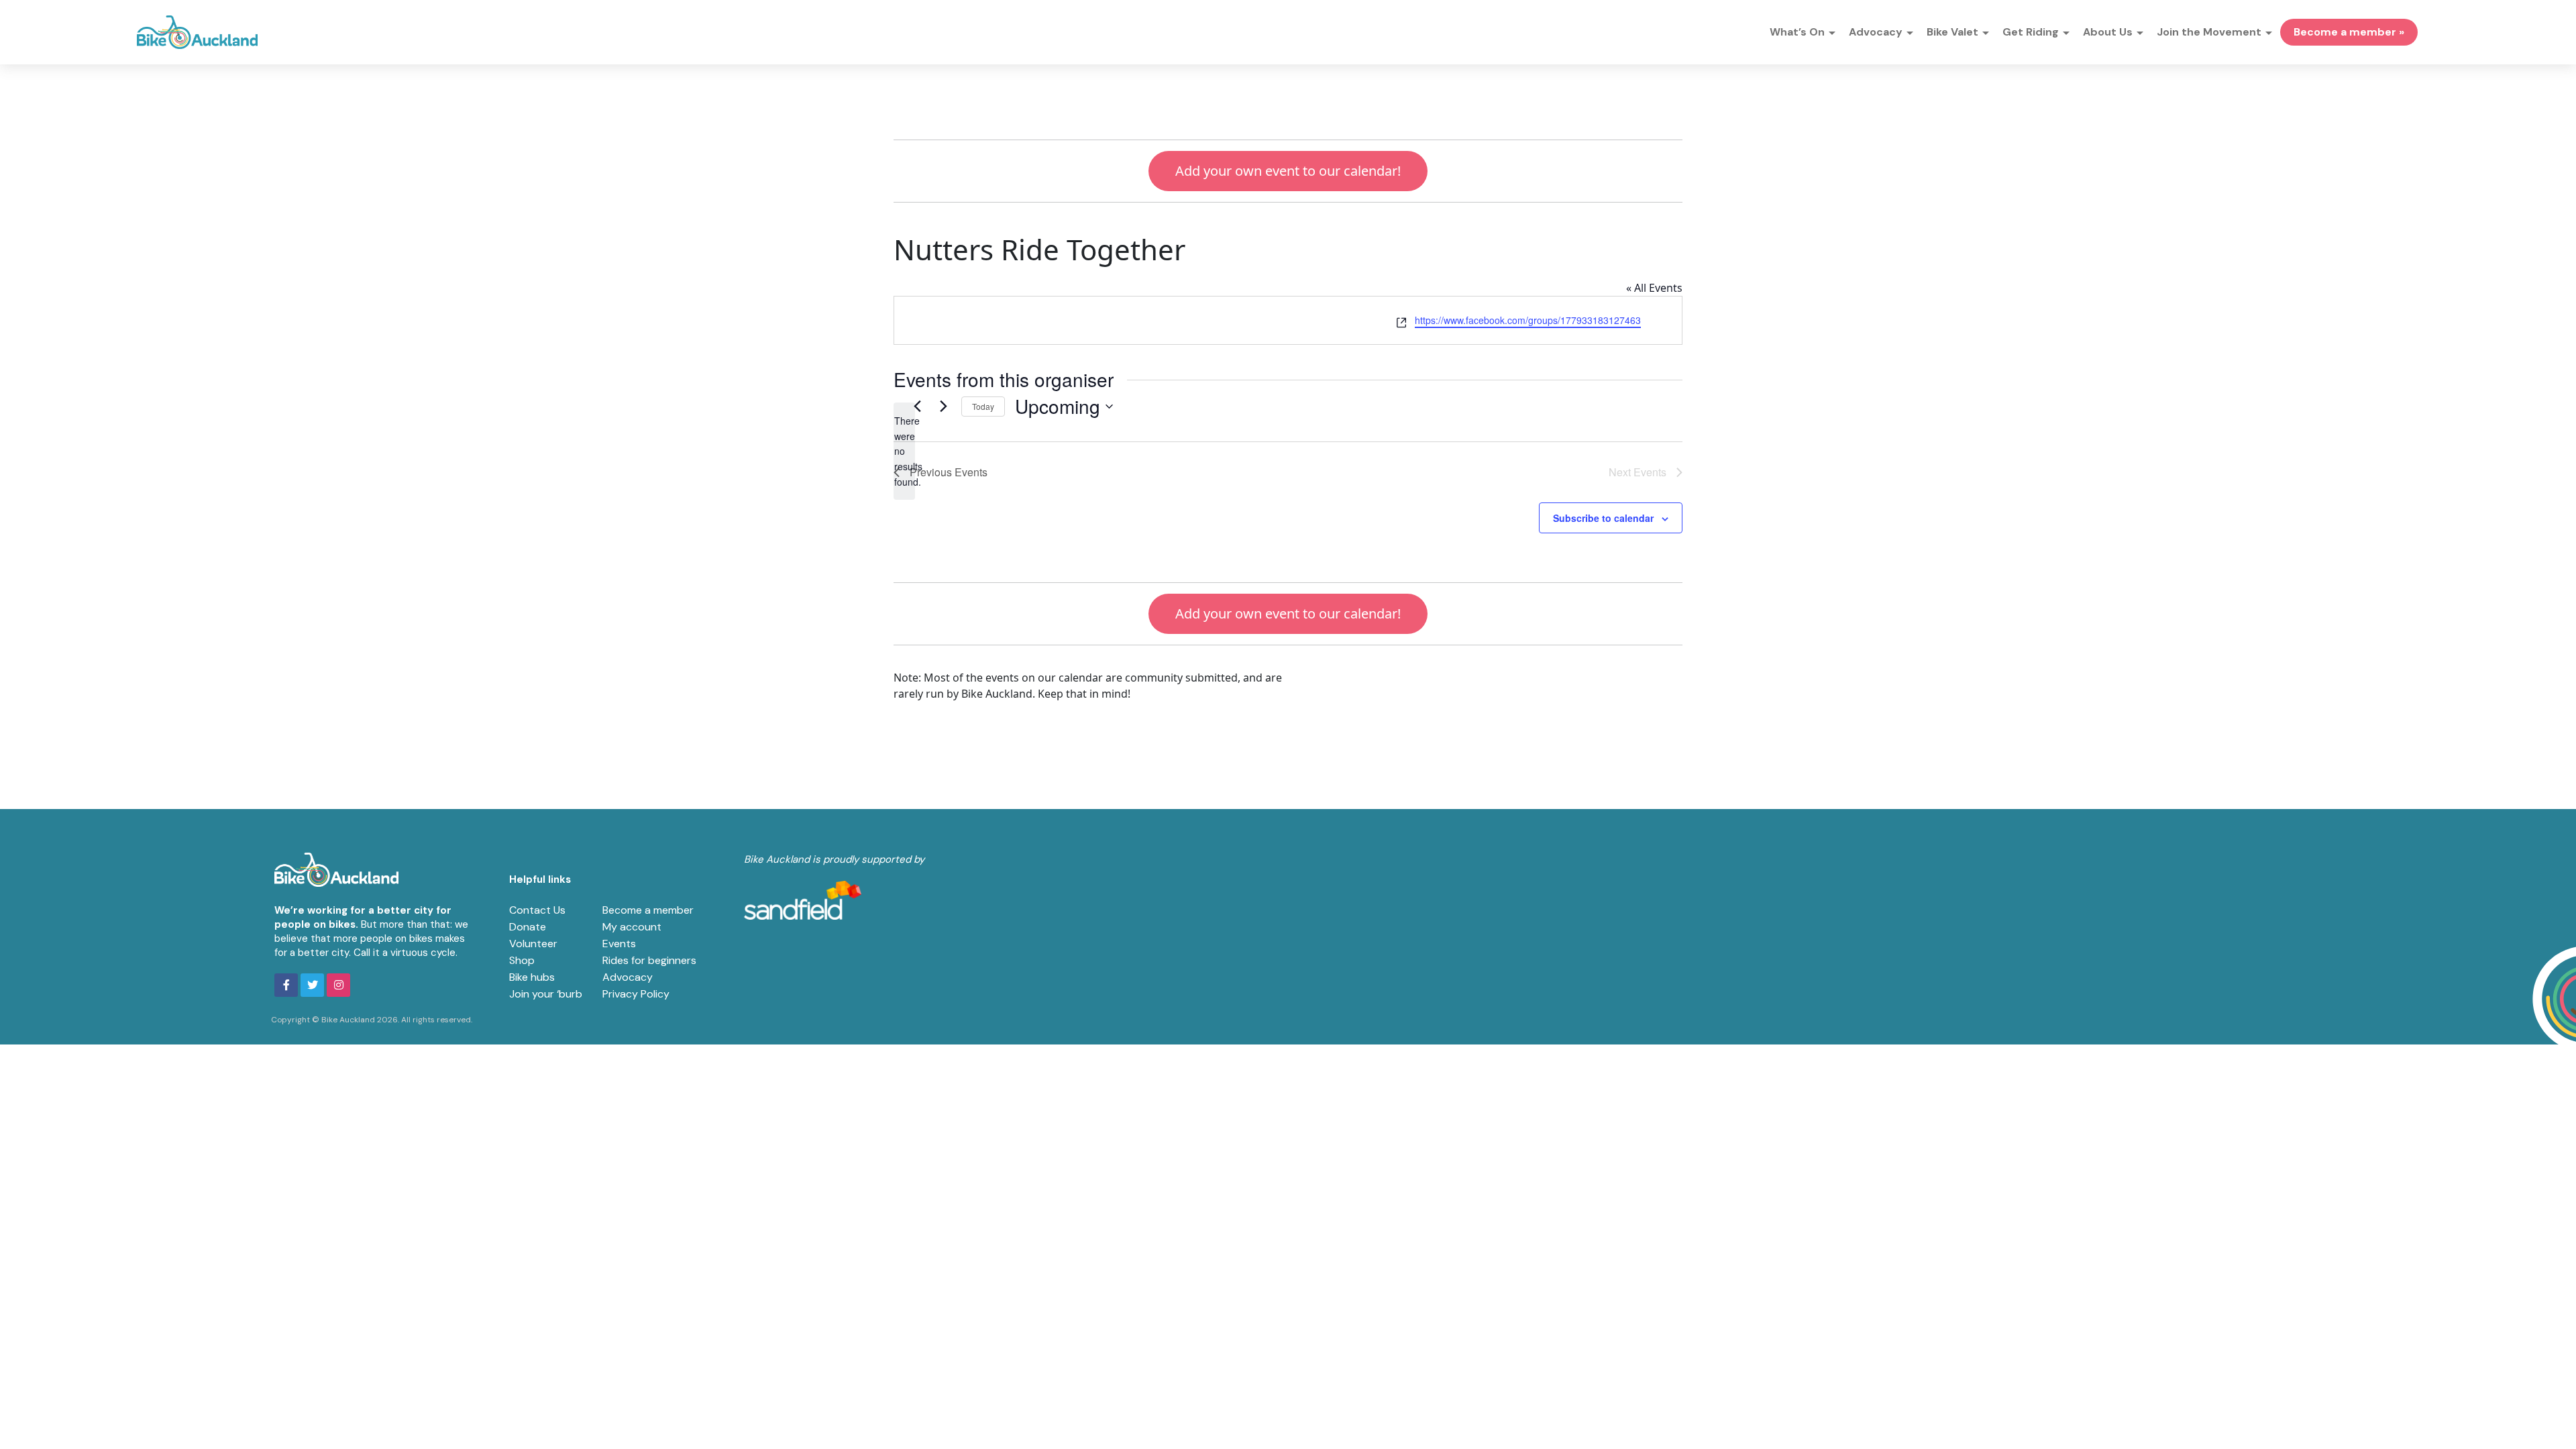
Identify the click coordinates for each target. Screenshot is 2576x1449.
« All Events (1654, 288)
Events (619, 944)
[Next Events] (943, 407)
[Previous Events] (917, 407)
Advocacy (628, 977)
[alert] (904, 451)
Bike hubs (532, 977)
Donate (528, 927)
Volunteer (533, 944)
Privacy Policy (636, 994)
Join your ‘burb (546, 994)
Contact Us (537, 910)
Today (983, 406)
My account (632, 927)
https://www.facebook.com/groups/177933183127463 (1528, 320)
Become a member (648, 910)
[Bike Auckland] (197, 32)
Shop (522, 960)
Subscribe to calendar (1603, 518)
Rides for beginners (649, 960)
